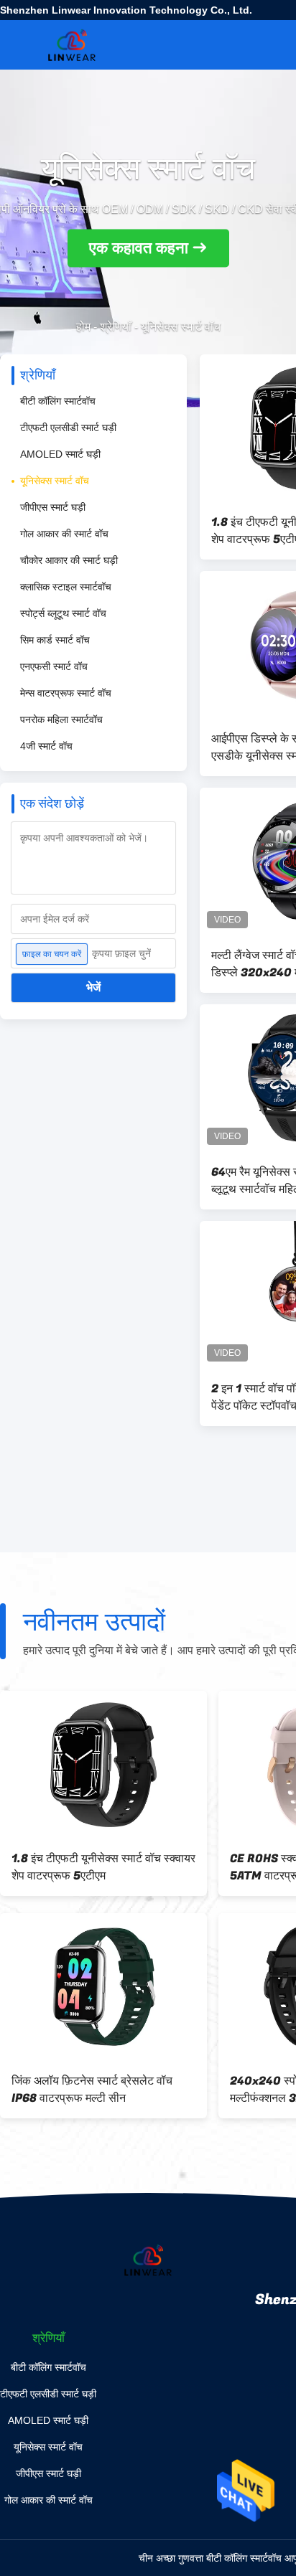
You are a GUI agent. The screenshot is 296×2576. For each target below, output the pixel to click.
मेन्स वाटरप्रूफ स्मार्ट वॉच (66, 693)
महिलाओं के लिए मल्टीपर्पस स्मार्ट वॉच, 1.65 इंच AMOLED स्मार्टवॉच (102, 1867)
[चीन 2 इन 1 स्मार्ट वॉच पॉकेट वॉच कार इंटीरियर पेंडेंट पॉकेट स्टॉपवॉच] (103, 1987)
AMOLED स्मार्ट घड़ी (60, 454)
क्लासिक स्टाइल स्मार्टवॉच (66, 587)
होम (83, 327)
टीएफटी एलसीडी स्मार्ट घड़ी (68, 428)
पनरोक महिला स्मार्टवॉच (61, 720)
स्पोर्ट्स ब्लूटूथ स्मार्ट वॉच (63, 613)
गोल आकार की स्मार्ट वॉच (64, 534)
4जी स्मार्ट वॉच (46, 746)
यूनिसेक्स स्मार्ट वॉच (55, 481)
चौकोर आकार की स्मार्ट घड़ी (69, 560)
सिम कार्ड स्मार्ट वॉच (55, 640)
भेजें (93, 987)
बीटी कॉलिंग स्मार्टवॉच (58, 401)
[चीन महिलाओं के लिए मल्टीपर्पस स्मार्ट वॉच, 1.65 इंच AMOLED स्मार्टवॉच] (103, 1765)
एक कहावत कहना (139, 249)
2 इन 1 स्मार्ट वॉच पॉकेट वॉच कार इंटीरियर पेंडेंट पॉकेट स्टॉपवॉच (98, 2090)
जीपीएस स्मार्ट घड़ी (53, 507)
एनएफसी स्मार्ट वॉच (54, 666)
